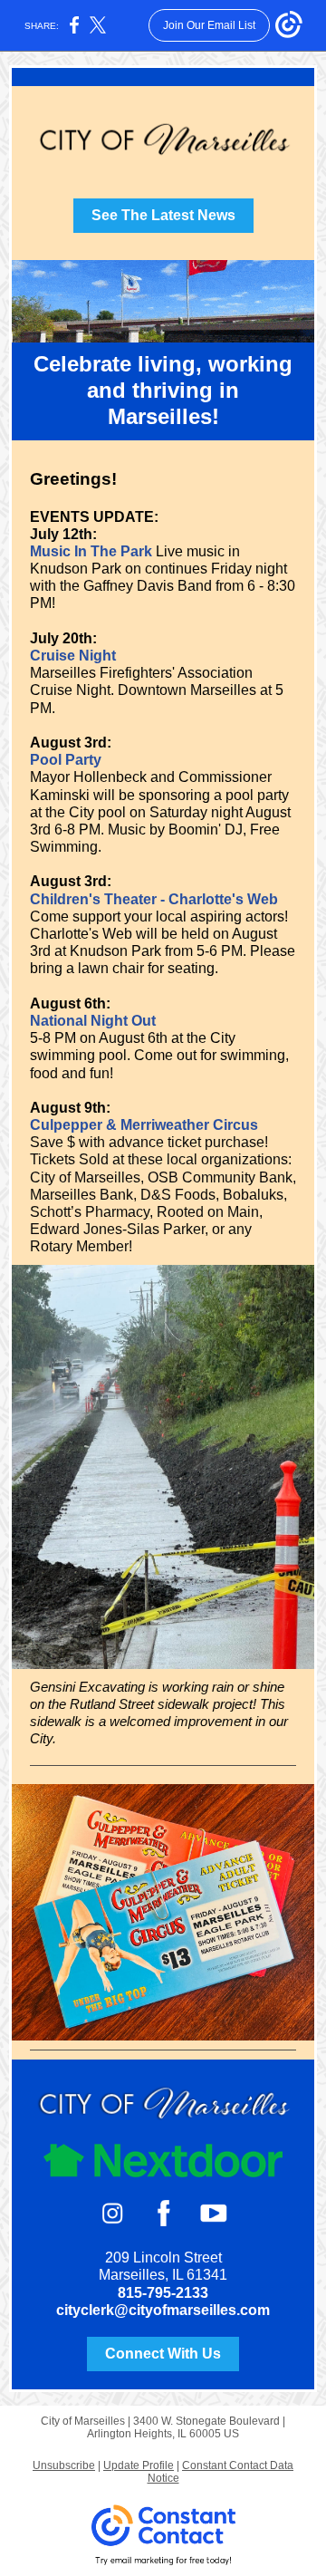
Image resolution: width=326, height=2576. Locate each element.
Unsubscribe (64, 2465)
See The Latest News (163, 215)
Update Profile (139, 2465)
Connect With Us (163, 2354)
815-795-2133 (163, 2293)
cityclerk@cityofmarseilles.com (163, 2310)
